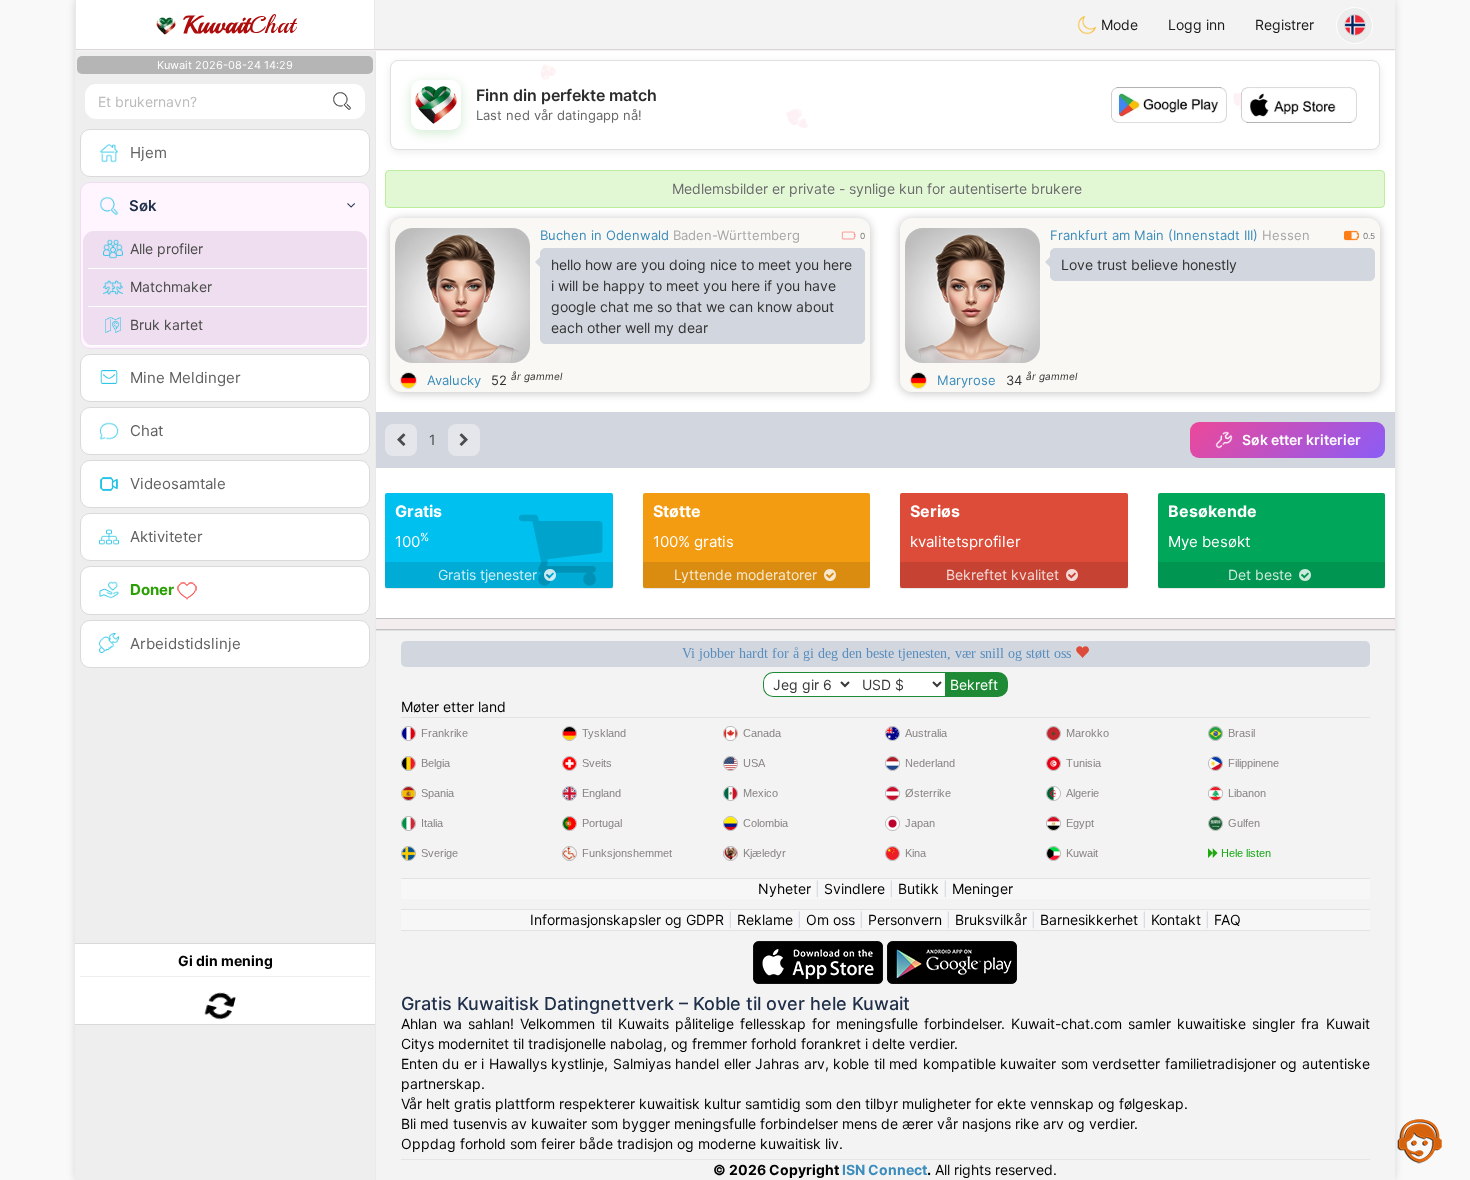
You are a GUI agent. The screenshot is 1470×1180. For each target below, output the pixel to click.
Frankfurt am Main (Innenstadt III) (1154, 235)
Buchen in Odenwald (604, 235)
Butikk (918, 888)
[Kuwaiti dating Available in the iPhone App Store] (820, 950)
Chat (239, 25)
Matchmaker (171, 286)
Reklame (765, 919)
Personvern (905, 919)
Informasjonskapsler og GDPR (627, 919)
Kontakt (1176, 919)
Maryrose (966, 380)
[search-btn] (342, 101)
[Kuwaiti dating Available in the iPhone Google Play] (952, 950)
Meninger (982, 888)
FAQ (1227, 919)
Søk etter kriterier (1301, 439)
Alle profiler (166, 248)
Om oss (830, 919)
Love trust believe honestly (1149, 264)
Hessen (1286, 235)
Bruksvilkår (991, 919)
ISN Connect (884, 1169)
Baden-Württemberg (736, 235)
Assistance (1420, 1140)
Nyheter (784, 888)
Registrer (1284, 24)
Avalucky (454, 380)
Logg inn (1196, 24)
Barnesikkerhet (1089, 919)
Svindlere (854, 888)
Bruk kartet (166, 324)
